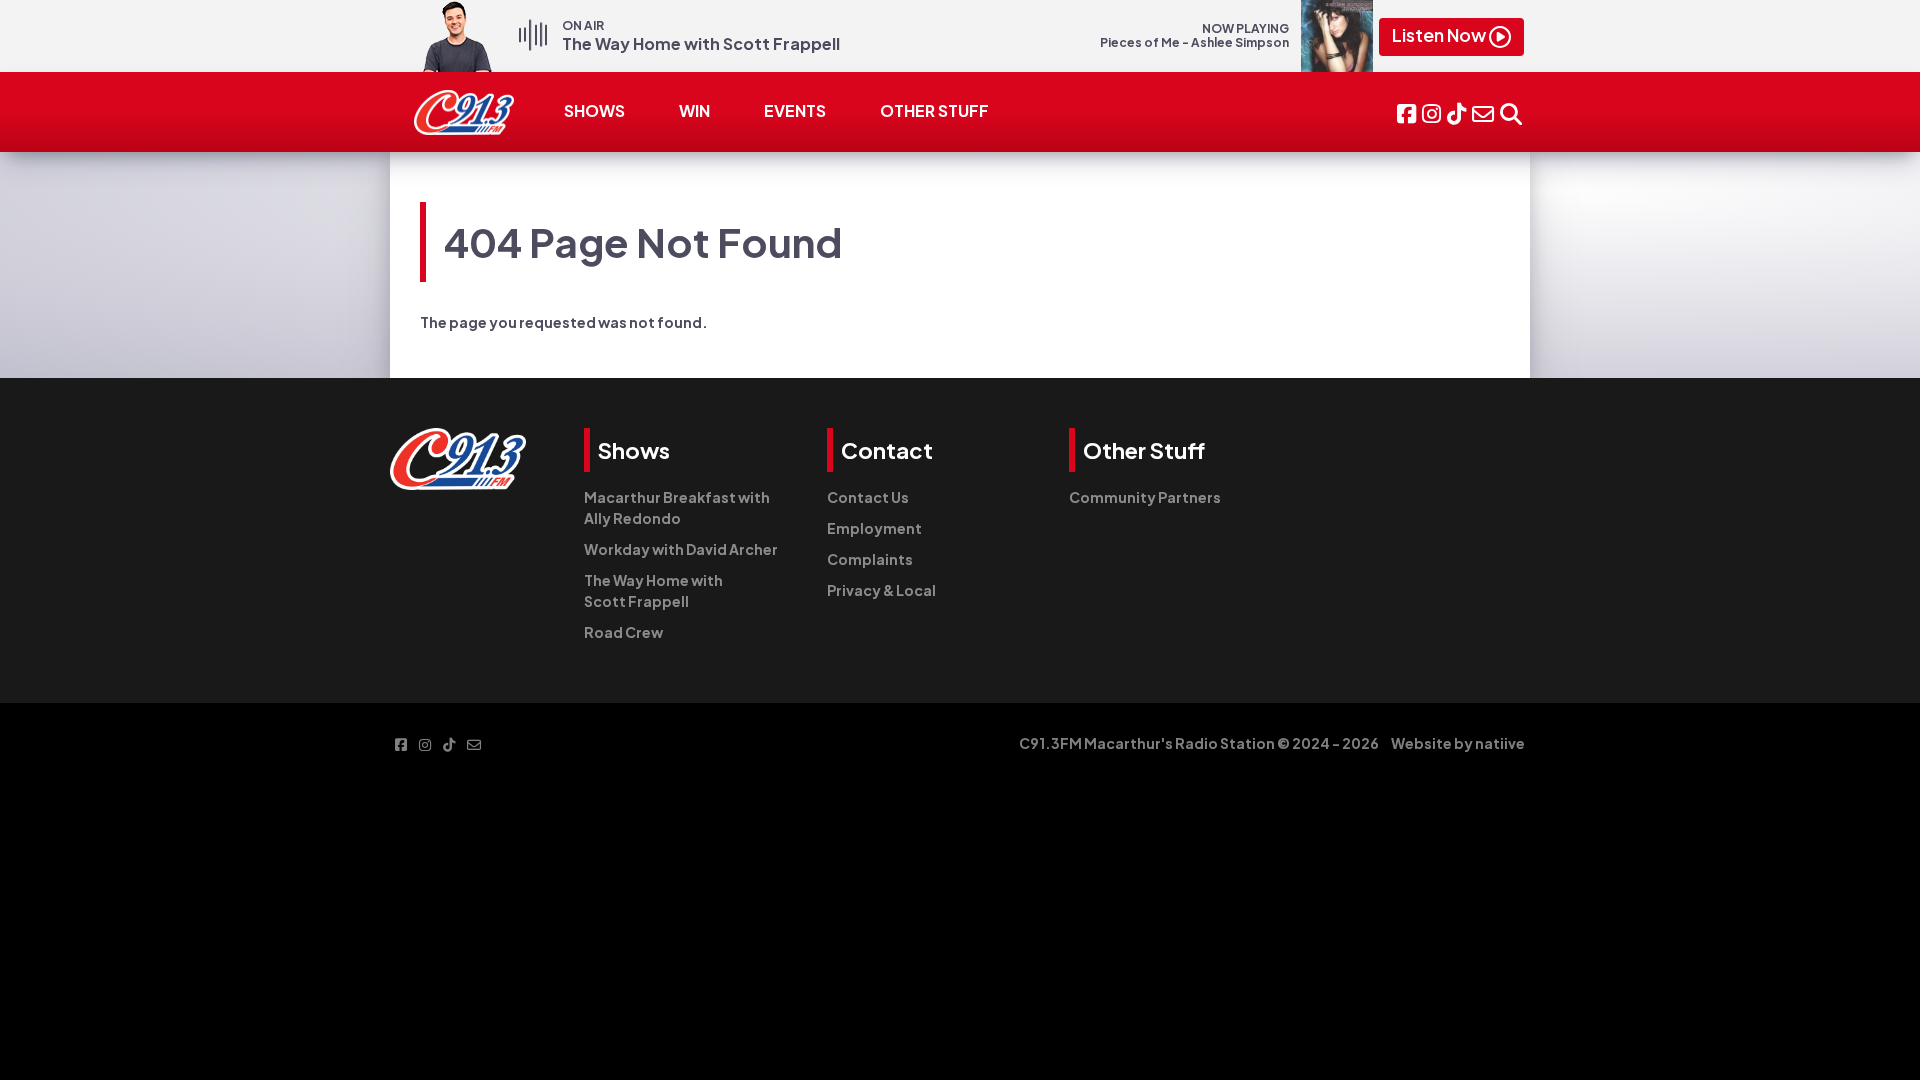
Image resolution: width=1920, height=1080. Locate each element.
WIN (694, 110)
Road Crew (623, 632)
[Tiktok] (449, 743)
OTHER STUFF (934, 110)
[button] (1511, 111)
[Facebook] (1406, 111)
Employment (874, 528)
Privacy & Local (881, 590)
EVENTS (795, 110)
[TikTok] (1456, 111)
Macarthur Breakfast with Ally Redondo (677, 507)
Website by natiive (1458, 743)
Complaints (870, 559)
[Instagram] (1431, 111)
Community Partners (1145, 497)
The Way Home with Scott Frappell (653, 590)
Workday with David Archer (681, 549)
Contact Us (868, 497)
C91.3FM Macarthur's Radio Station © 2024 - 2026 (1199, 743)
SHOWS (594, 110)
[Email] (1483, 111)
